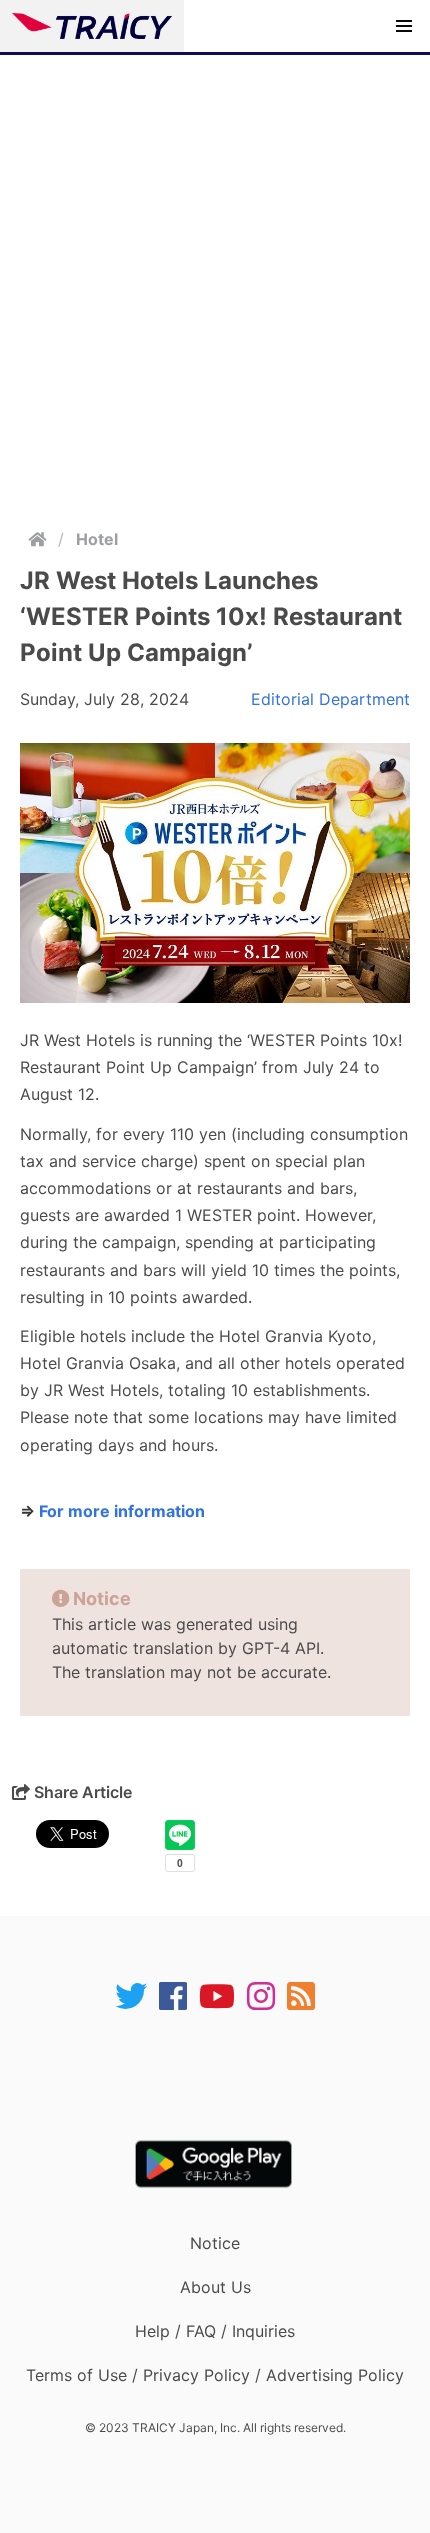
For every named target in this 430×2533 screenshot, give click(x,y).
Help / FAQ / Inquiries (215, 2331)
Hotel (97, 539)
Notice (215, 2243)
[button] (404, 26)
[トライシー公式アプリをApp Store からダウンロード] (227, 2076)
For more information (122, 1511)
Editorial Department (330, 699)
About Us (215, 2287)
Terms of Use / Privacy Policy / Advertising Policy (215, 2375)
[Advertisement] (215, 280)
